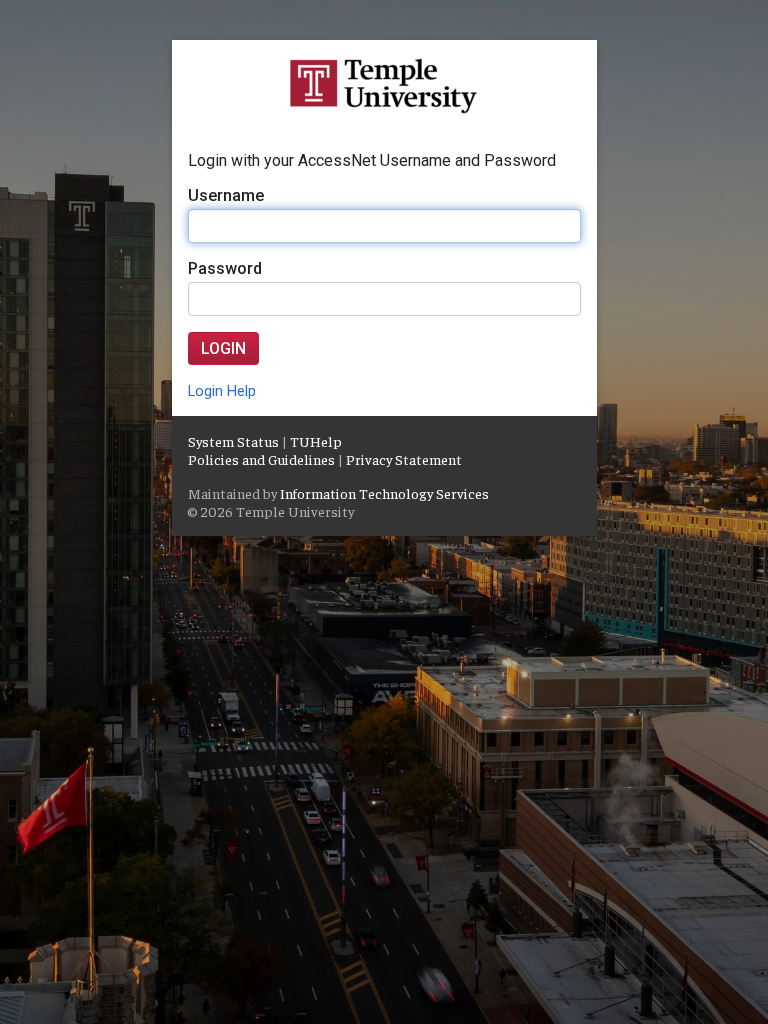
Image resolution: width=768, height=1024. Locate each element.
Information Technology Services (384, 493)
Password (225, 268)
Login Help (222, 391)
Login (223, 348)
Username (226, 195)
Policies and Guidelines (261, 459)
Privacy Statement (404, 459)
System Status (233, 441)
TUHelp (316, 441)
